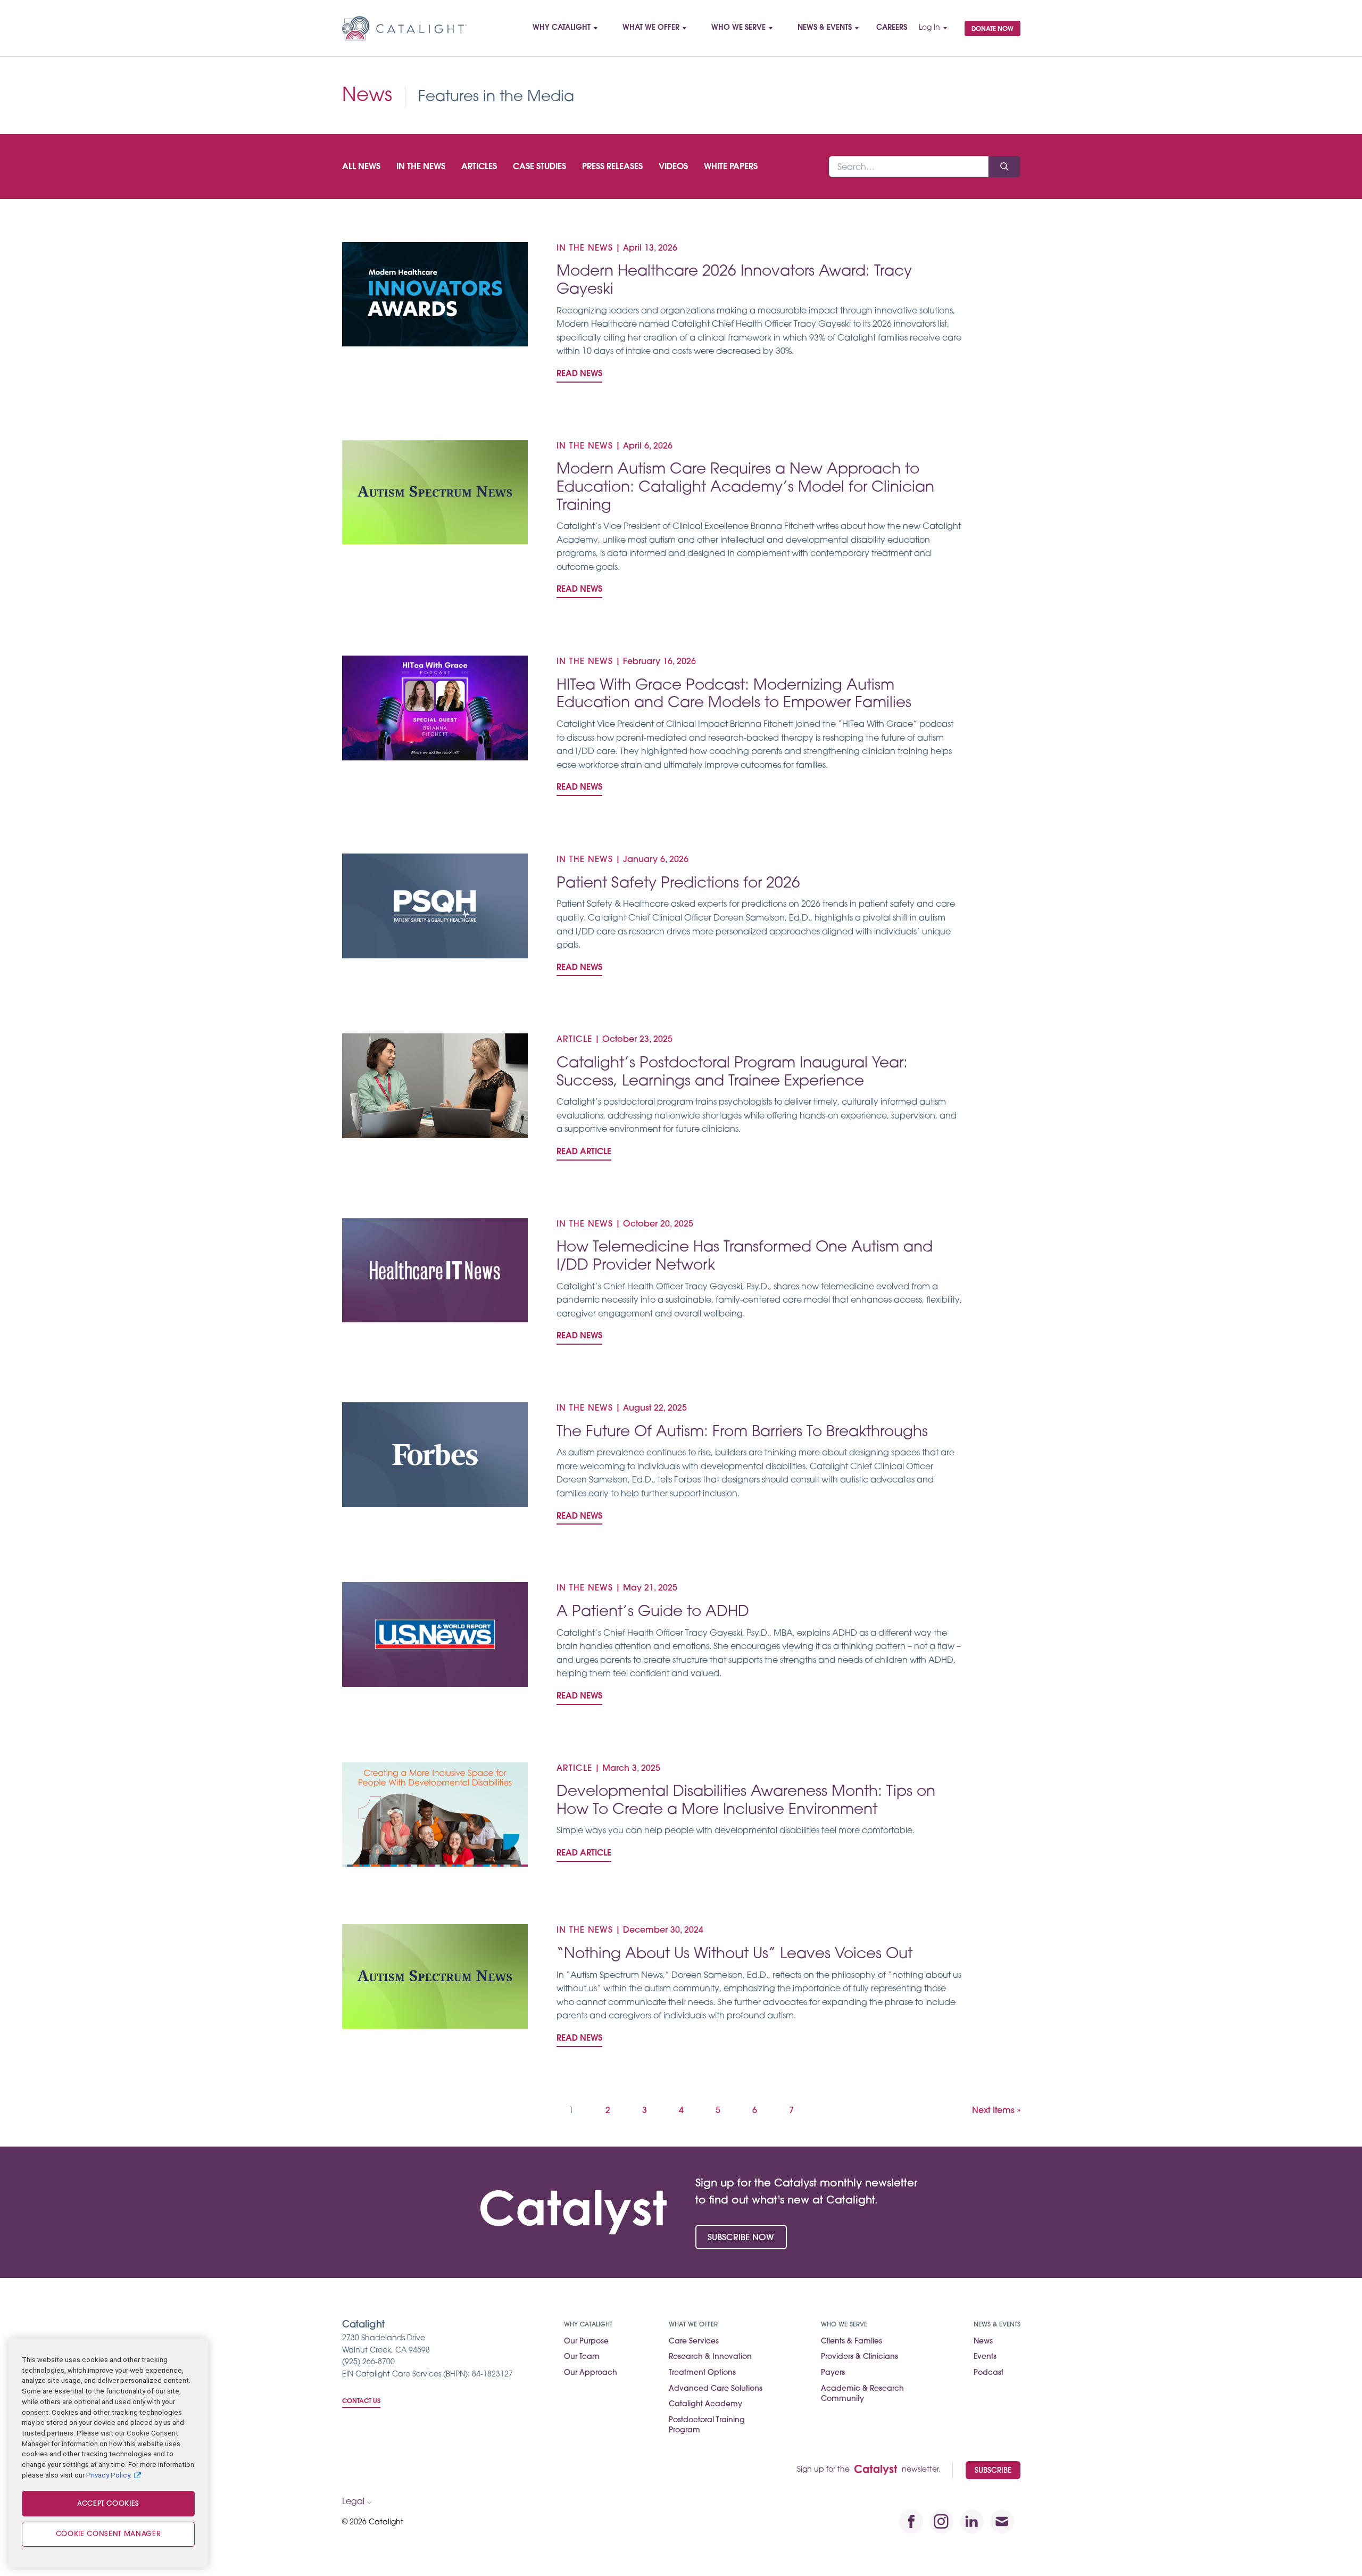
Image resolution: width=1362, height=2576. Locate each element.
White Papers (731, 167)
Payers (833, 2373)
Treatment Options (702, 2373)
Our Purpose (586, 2342)
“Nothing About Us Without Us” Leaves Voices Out (734, 1954)
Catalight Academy (705, 2404)
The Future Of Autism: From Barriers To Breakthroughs (742, 1432)
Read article (584, 1152)
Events (985, 2357)
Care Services (694, 2342)
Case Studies (539, 167)
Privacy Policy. (109, 2475)
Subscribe (993, 2471)
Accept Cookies (108, 2504)
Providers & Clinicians (859, 2357)
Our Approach (591, 2373)
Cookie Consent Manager (108, 2534)
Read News (579, 374)
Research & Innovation (710, 2357)
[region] (108, 2453)
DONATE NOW (993, 29)
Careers (892, 28)
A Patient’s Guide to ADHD (653, 1612)
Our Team (582, 2357)
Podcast (989, 2373)
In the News (421, 167)
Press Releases (612, 167)
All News (361, 167)
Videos (673, 167)
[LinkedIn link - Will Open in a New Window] (972, 2521)
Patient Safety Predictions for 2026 (678, 884)
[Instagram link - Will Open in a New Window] (941, 2521)
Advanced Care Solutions (716, 2389)
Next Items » (996, 2111)
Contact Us (361, 2401)
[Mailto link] (1002, 2521)
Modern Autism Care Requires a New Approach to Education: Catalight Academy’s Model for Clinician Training (745, 488)
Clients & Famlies (852, 2342)
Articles (479, 167)
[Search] (1004, 167)
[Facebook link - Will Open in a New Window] (911, 2521)
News (983, 2342)
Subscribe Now (741, 2238)
